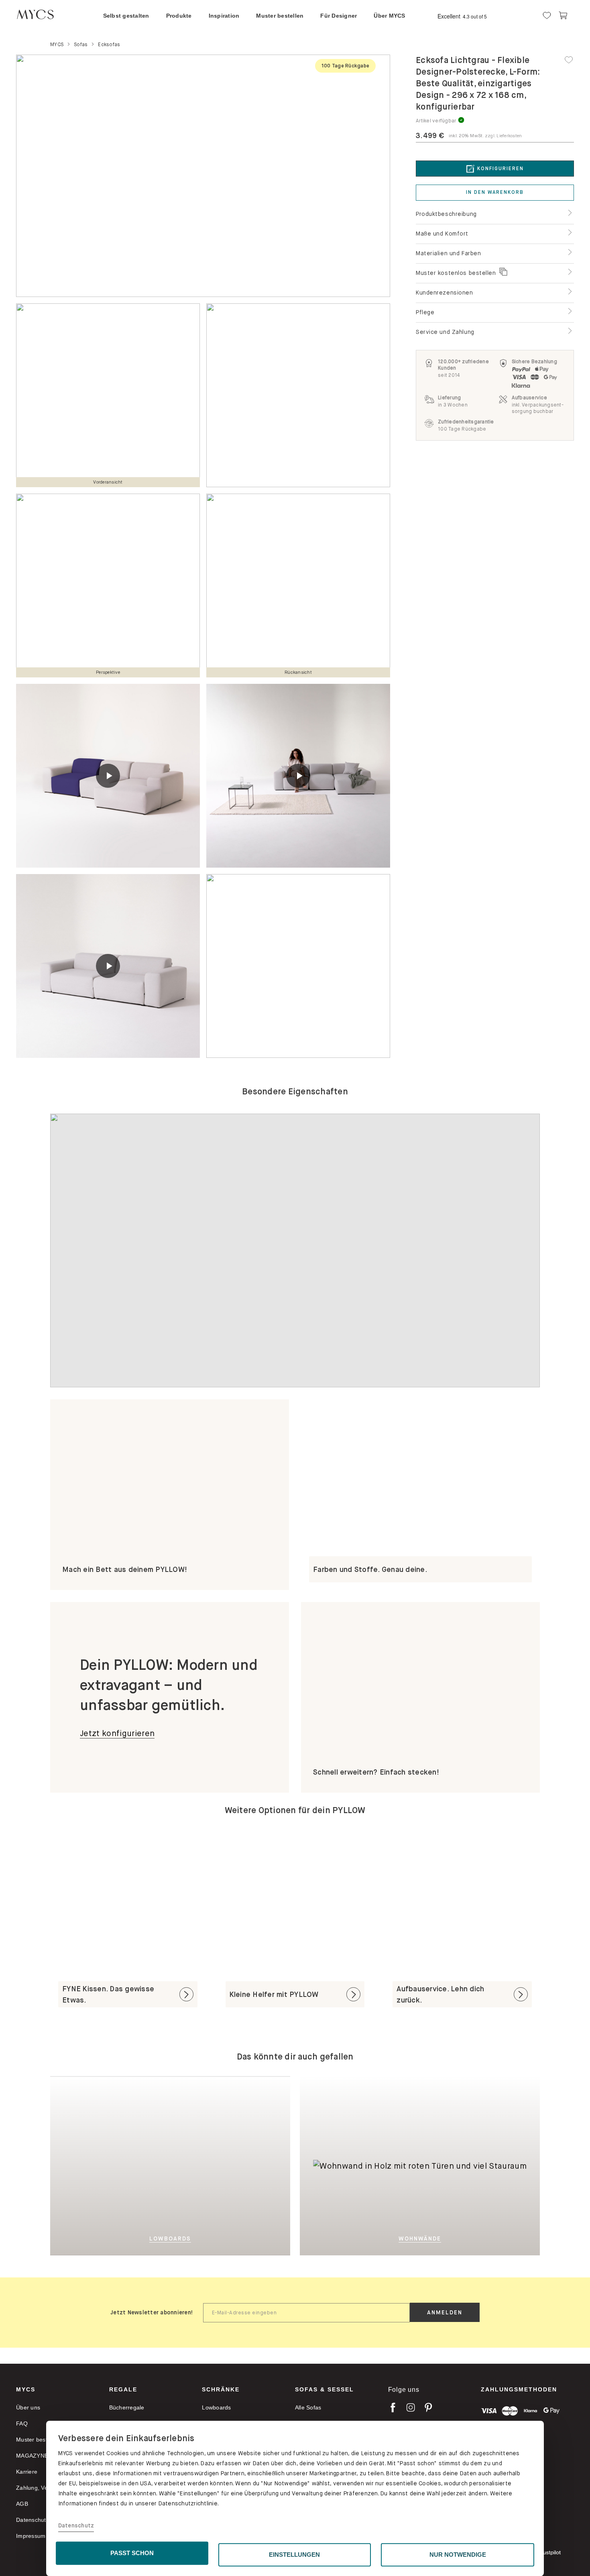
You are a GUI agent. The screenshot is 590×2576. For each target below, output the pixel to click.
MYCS (26, 2389)
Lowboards (216, 2407)
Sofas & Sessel (324, 2389)
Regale (123, 2389)
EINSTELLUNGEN (294, 2555)
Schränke (221, 2389)
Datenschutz (76, 2526)
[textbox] (306, 2313)
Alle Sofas (308, 2407)
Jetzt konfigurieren (117, 1733)
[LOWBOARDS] (210, 2165)
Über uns (28, 2407)
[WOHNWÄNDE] (407, 2082)
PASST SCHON (132, 2553)
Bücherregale (127, 2407)
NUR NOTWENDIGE (458, 2555)
